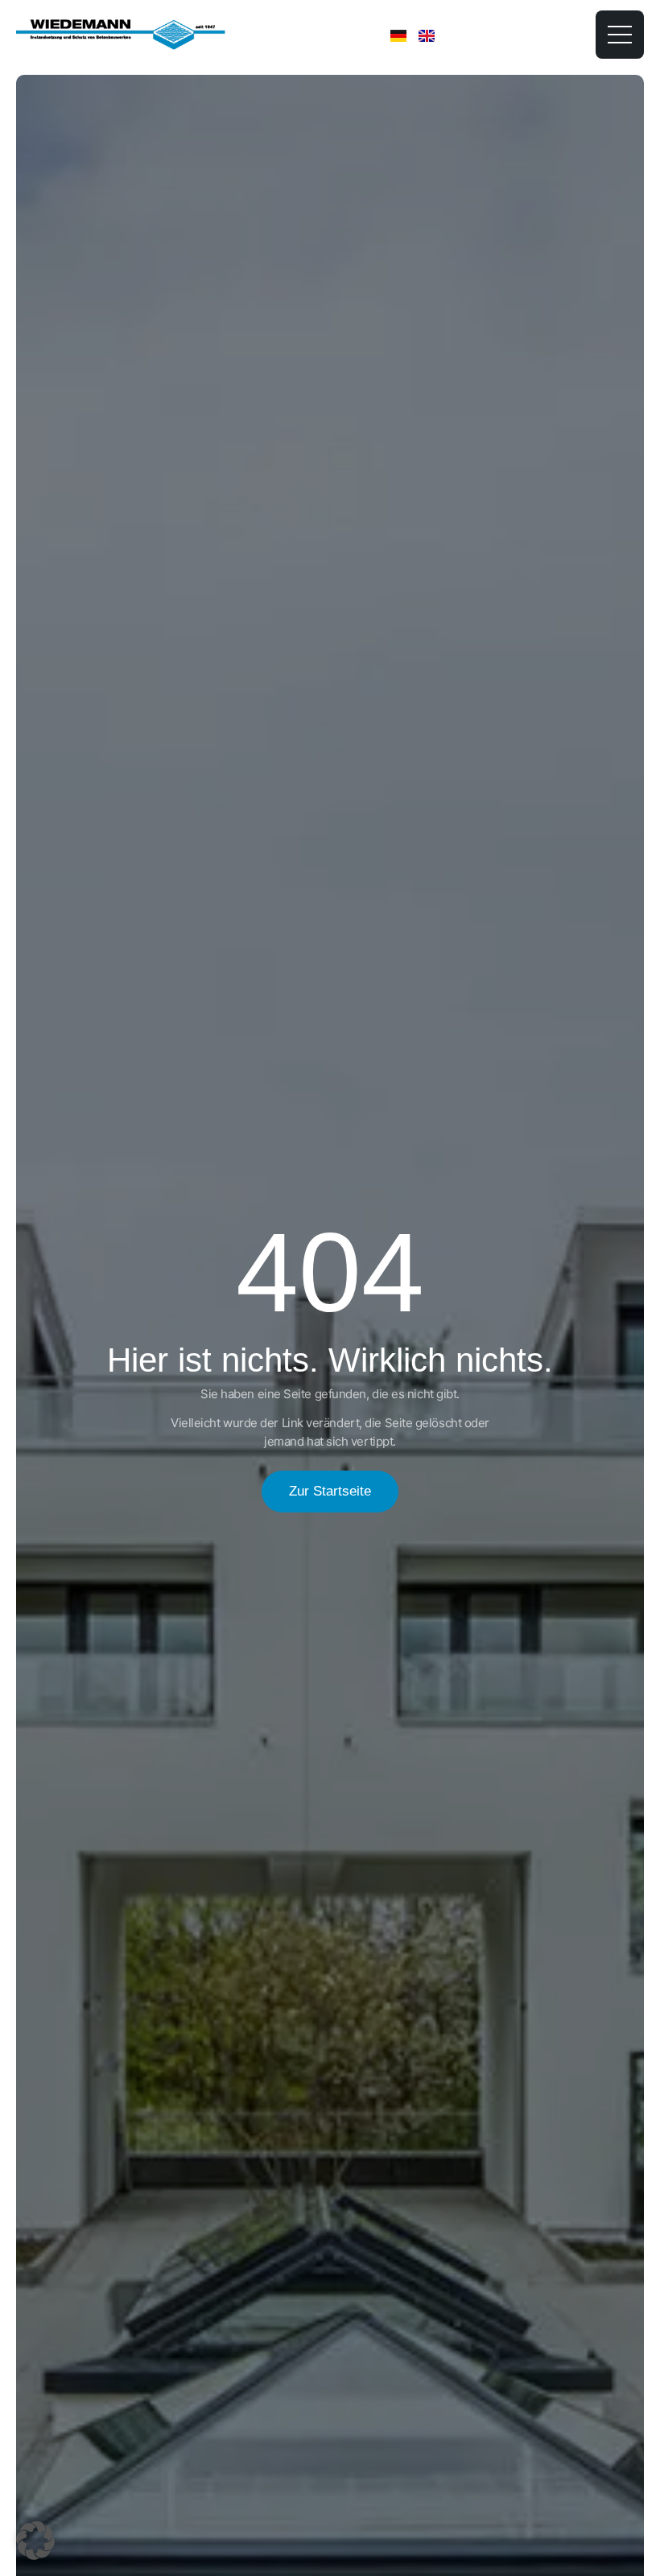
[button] (35, 2541)
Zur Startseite (330, 1491)
